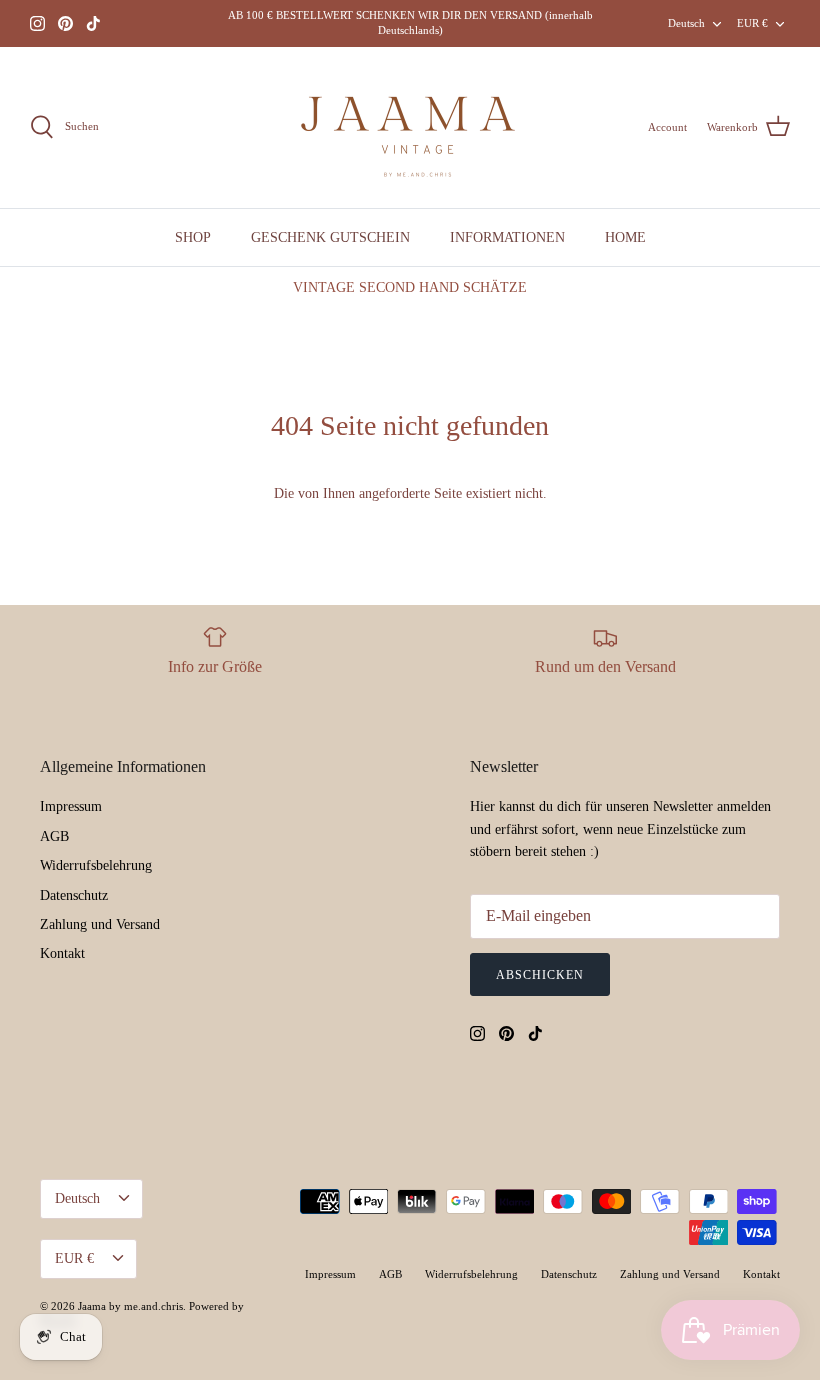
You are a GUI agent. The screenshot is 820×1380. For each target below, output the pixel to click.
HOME (625, 237)
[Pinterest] (65, 23)
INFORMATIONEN (507, 237)
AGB (54, 836)
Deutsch (686, 23)
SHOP (193, 237)
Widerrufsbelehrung (96, 865)
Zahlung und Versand (100, 924)
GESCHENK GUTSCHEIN (330, 237)
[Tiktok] (93, 23)
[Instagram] (37, 23)
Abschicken (540, 975)
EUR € (752, 23)
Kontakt (62, 953)
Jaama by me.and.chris (130, 1306)
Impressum (71, 806)
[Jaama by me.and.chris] (410, 127)
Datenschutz (74, 895)
